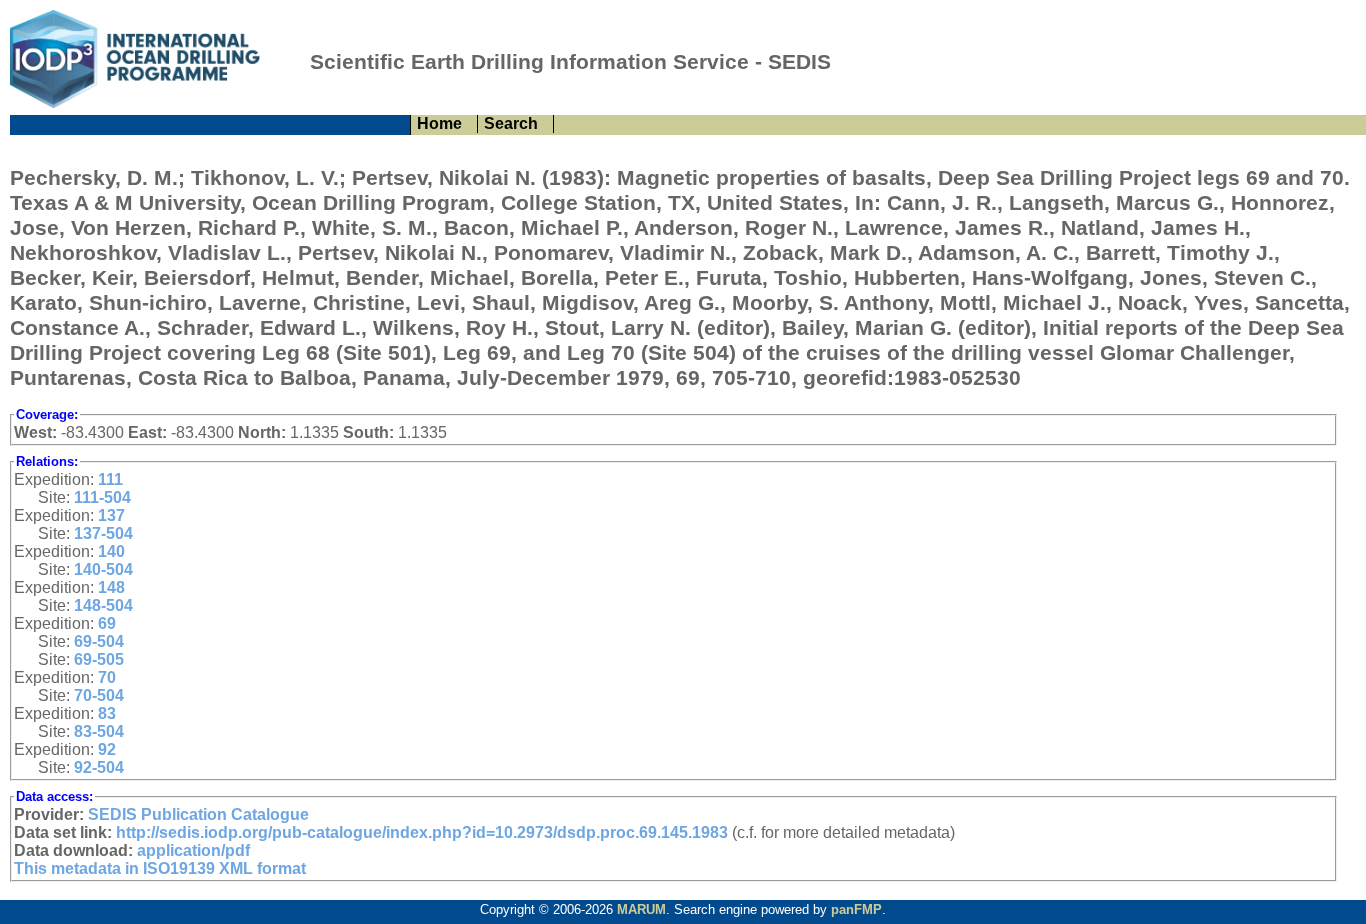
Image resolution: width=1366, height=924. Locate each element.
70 (107, 677)
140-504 (103, 569)
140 (111, 551)
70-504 (99, 695)
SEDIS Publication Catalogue (198, 814)
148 (111, 587)
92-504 (99, 767)
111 (110, 479)
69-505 (99, 659)
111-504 (102, 497)
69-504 (99, 641)
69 (107, 623)
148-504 (103, 605)
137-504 (103, 533)
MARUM (641, 909)
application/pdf (193, 850)
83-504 (99, 731)
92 (107, 749)
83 (107, 713)
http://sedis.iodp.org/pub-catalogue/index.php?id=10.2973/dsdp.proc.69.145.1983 (422, 832)
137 (111, 515)
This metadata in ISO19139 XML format (160, 868)
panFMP (856, 909)
